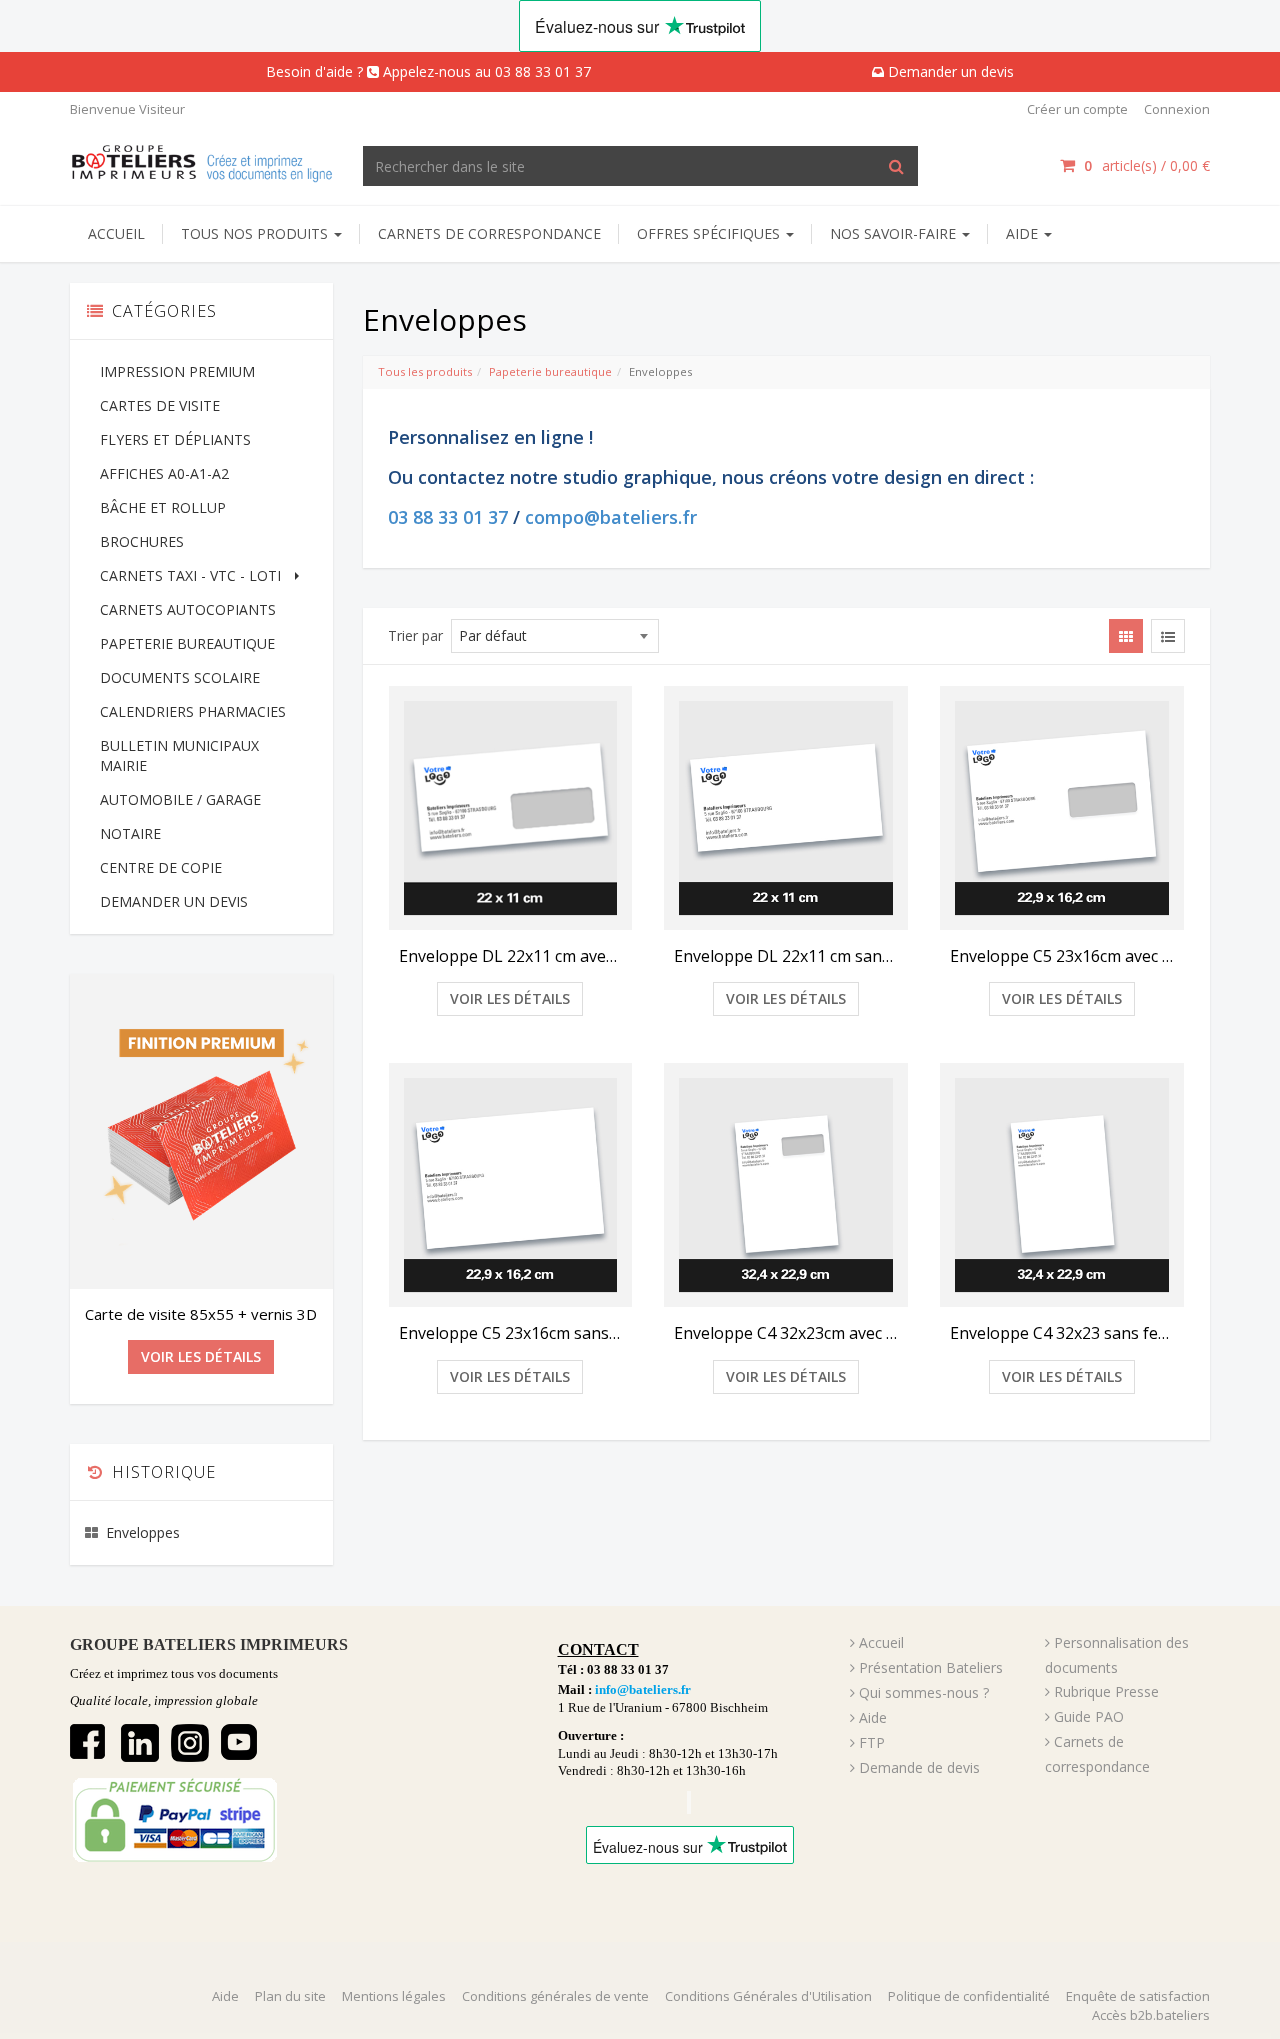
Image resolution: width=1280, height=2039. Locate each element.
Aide (873, 1717)
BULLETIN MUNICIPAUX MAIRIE (179, 755)
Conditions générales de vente (555, 1996)
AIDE (1024, 233)
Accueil (116, 233)
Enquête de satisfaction (1138, 1996)
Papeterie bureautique (550, 371)
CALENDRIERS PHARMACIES (193, 711)
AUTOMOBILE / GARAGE (180, 799)
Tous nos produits (256, 233)
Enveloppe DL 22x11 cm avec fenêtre (511, 956)
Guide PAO (1089, 1716)
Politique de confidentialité (969, 1996)
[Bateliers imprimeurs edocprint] (201, 160)
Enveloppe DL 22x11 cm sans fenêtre (786, 956)
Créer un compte (1077, 109)
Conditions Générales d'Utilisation (768, 1996)
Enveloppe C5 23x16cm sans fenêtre (511, 1333)
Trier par (415, 635)
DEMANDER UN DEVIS (174, 901)
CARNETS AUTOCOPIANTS (188, 609)
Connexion (1177, 109)
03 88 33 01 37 (448, 517)
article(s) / (1147, 165)
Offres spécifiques (710, 233)
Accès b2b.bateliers (1151, 2015)
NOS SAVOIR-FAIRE (895, 233)
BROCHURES (142, 541)
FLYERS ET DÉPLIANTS (175, 439)
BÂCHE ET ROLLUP (163, 507)
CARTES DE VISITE (160, 405)
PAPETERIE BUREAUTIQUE (187, 643)
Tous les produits (425, 371)
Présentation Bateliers (931, 1667)
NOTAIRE (130, 833)
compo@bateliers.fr (611, 517)
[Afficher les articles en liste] (1168, 636)
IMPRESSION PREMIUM (177, 371)
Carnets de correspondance (489, 233)
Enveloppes (143, 1532)
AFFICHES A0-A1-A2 (164, 473)
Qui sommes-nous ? (924, 1692)
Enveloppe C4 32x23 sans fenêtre (1062, 1333)
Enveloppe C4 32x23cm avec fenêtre (786, 1333)
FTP (872, 1742)
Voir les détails (510, 998)
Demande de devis (919, 1767)
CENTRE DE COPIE (161, 867)
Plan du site (290, 1996)
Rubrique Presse (1106, 1691)
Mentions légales (394, 1996)
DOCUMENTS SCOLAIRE (180, 677)
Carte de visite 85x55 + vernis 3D (201, 1314)
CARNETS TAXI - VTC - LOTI (190, 575)
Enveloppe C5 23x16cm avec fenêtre (1062, 956)
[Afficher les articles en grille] (1126, 636)
